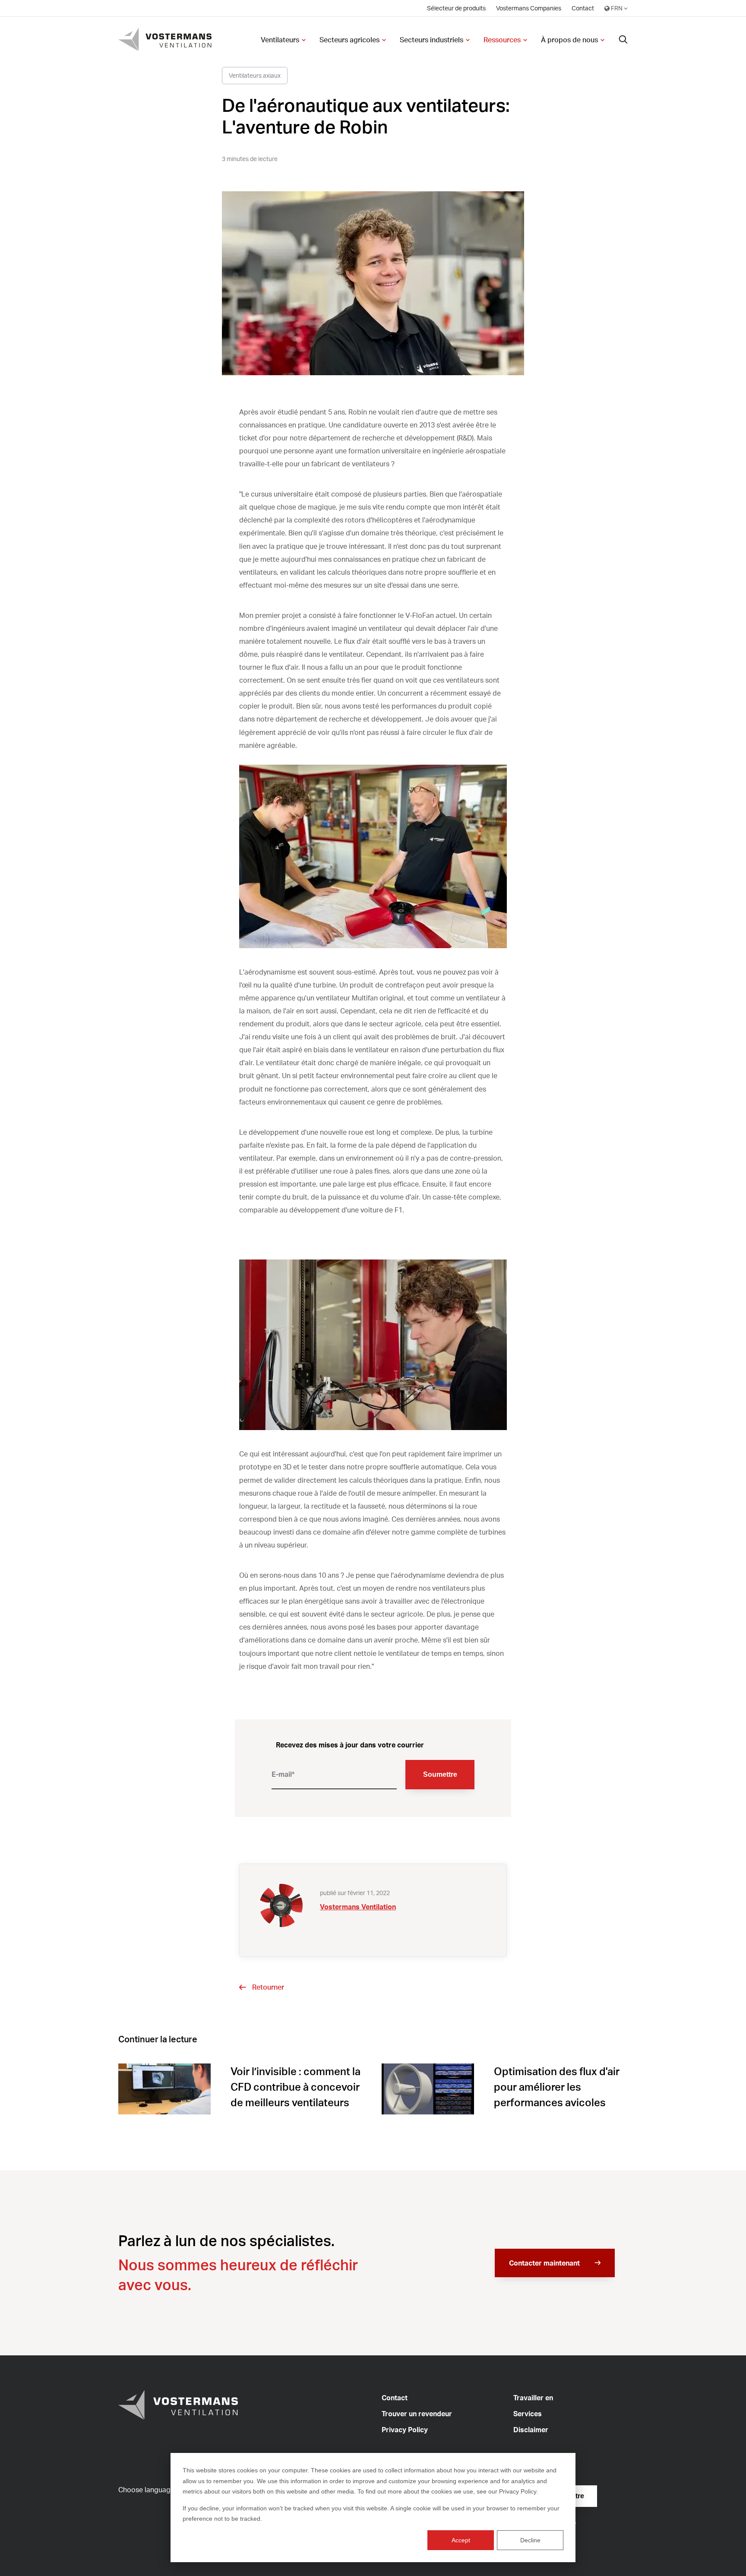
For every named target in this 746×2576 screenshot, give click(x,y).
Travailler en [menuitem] (533, 2398)
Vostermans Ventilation (358, 1907)
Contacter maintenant (544, 2263)
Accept (461, 2540)
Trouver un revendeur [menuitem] (417, 2414)
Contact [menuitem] (583, 8)
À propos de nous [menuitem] (569, 40)
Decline (530, 2540)
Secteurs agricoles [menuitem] (349, 40)
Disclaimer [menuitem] (531, 2430)
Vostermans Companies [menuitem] (529, 8)
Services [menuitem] (528, 2414)
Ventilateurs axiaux (255, 75)
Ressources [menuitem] (502, 40)
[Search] (623, 40)
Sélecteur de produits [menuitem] (456, 8)
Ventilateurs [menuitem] (280, 40)
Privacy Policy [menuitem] (405, 2430)
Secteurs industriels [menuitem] (431, 40)
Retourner (268, 1987)
